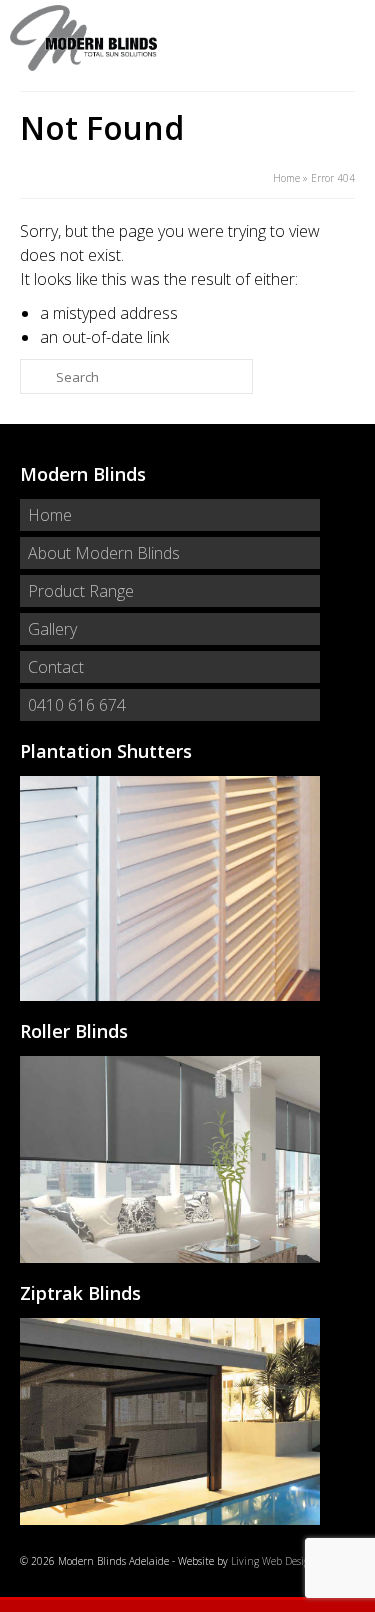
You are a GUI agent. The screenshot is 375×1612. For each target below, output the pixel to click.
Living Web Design (273, 1561)
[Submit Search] (35, 376)
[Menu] (340, 38)
